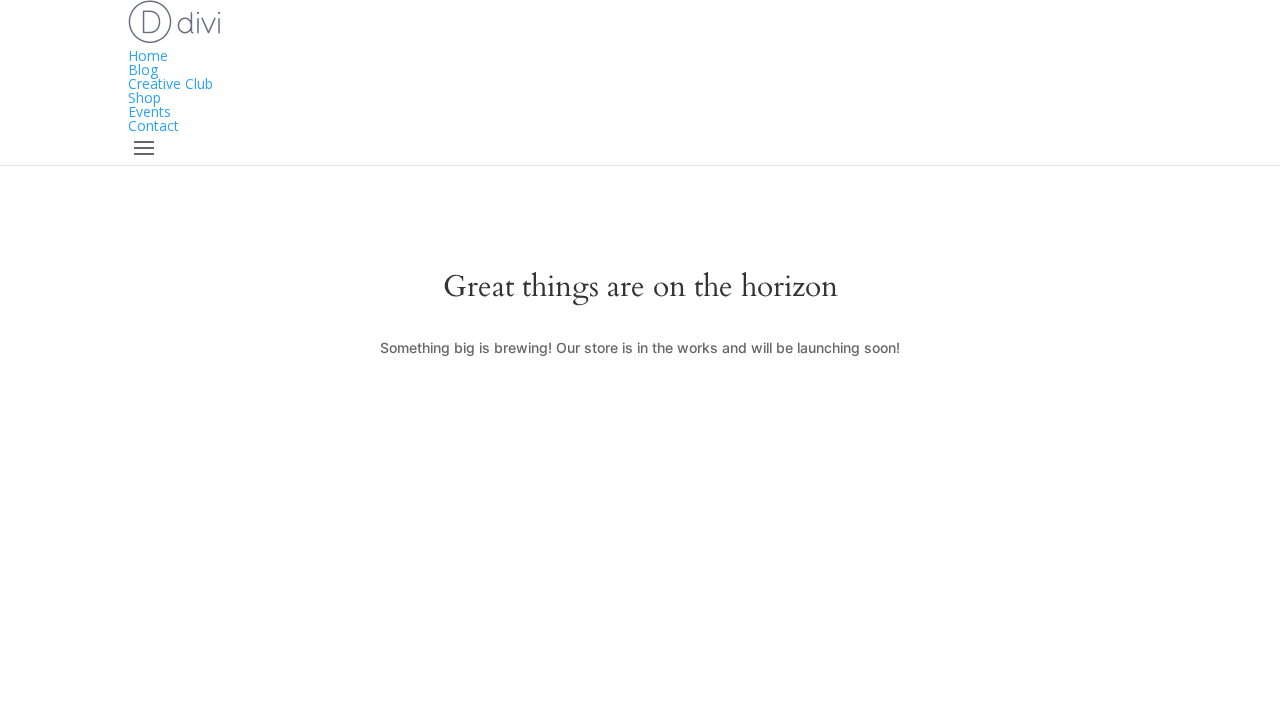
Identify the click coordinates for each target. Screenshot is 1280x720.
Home (148, 55)
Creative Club (170, 83)
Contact (153, 125)
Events (149, 111)
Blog (143, 69)
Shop (144, 97)
